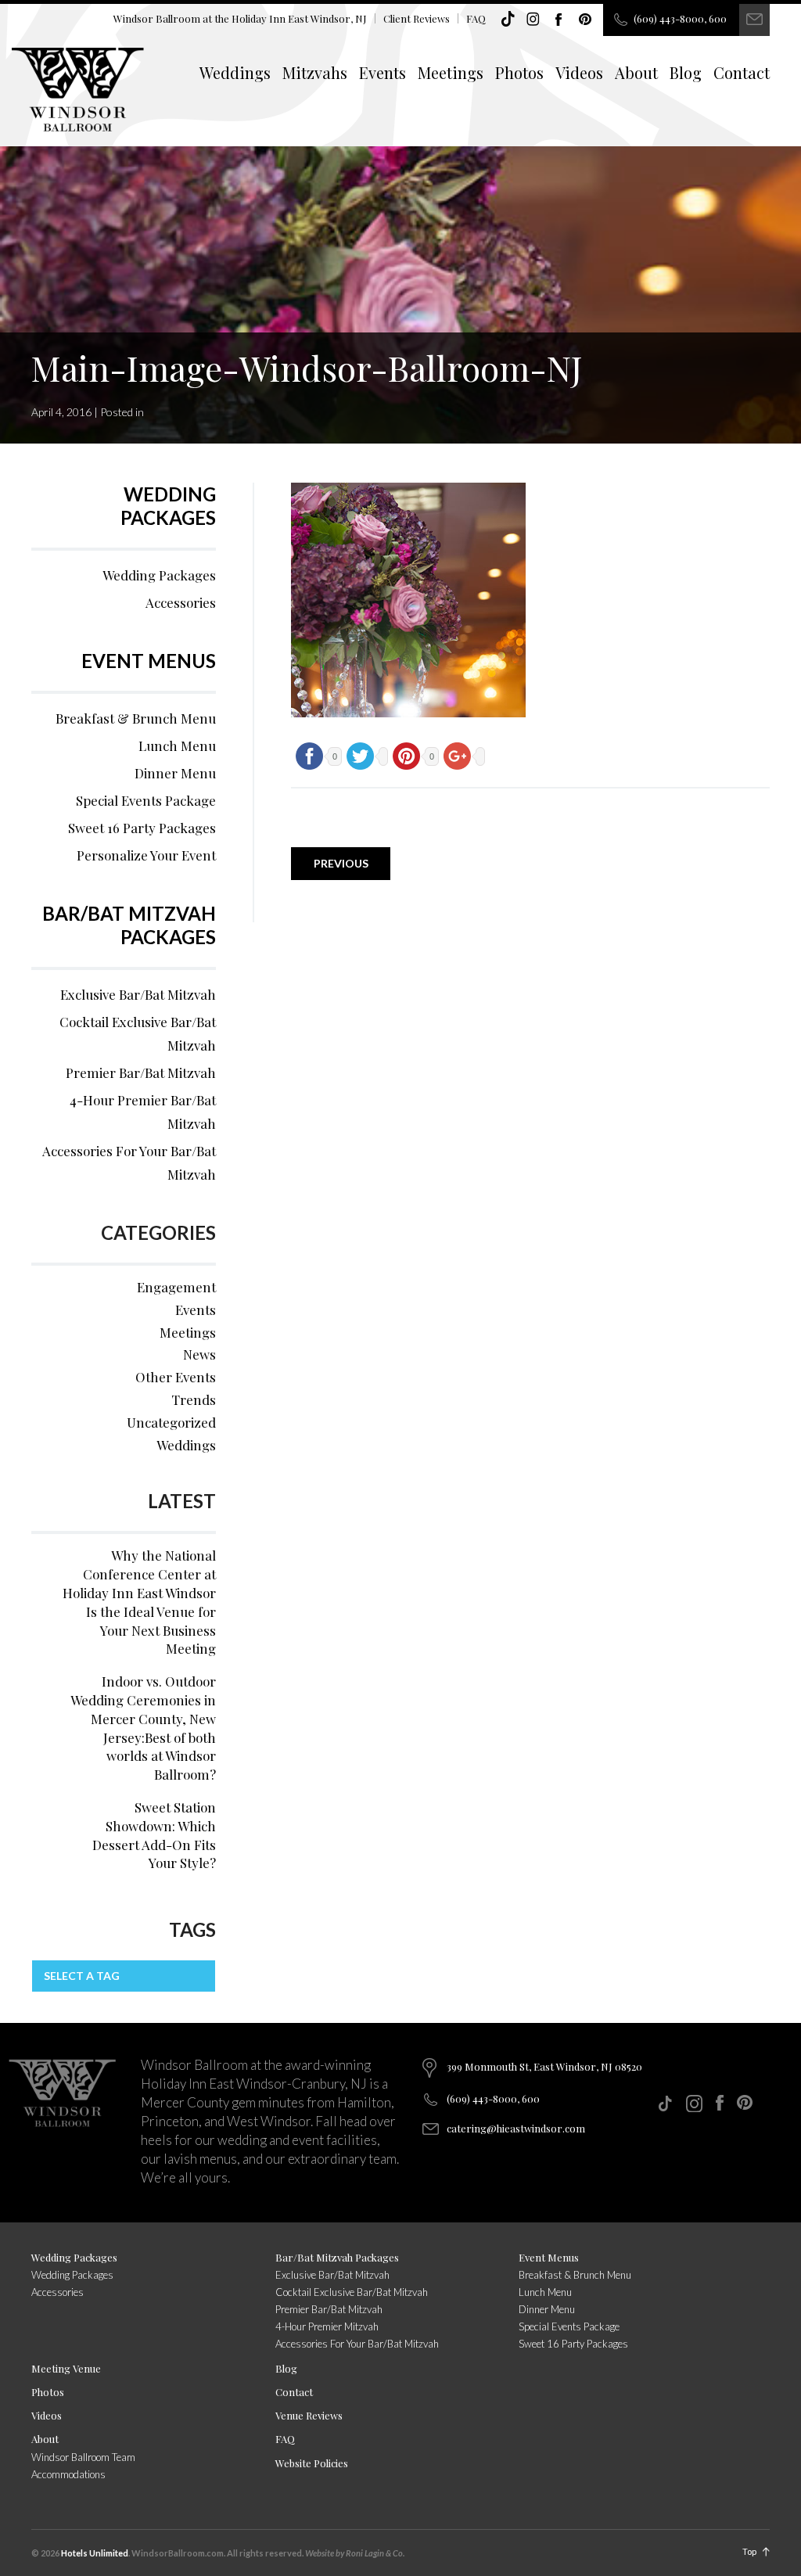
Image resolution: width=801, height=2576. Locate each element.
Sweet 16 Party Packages (142, 828)
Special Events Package (146, 800)
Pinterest (585, 20)
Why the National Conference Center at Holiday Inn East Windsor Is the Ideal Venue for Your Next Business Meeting (139, 1602)
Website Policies (312, 2463)
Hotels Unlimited (95, 2553)
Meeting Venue (66, 2368)
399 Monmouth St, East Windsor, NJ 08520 (544, 2066)
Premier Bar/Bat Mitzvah (141, 1072)
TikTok (508, 20)
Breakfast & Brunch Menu (136, 718)
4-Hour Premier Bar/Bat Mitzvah (143, 1112)
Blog (686, 72)
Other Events (176, 1377)
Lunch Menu (177, 745)
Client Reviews (417, 18)
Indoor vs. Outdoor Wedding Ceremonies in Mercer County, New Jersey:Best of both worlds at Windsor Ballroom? (143, 1728)
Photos (519, 72)
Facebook (559, 20)
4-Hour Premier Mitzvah (327, 2326)
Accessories (181, 602)
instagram (533, 20)
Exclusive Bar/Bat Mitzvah (138, 994)
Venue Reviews (309, 2415)
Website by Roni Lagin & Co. (355, 2553)
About (636, 72)
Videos (579, 72)
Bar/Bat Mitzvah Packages (129, 925)
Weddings (235, 72)
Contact (742, 72)
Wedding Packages (168, 506)
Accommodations (68, 2474)
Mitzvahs (315, 72)
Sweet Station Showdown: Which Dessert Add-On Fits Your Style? (154, 1835)
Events (383, 72)
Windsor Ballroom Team (83, 2457)
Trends (194, 1399)
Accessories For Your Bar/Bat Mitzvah (129, 1162)
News (199, 1354)
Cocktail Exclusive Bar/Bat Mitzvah (138, 1033)
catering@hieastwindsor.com (516, 2128)
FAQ (476, 18)
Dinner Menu (175, 773)
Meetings (451, 72)
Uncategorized (171, 1422)
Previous (341, 863)
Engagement (176, 1287)
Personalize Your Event (146, 855)
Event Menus (149, 661)
